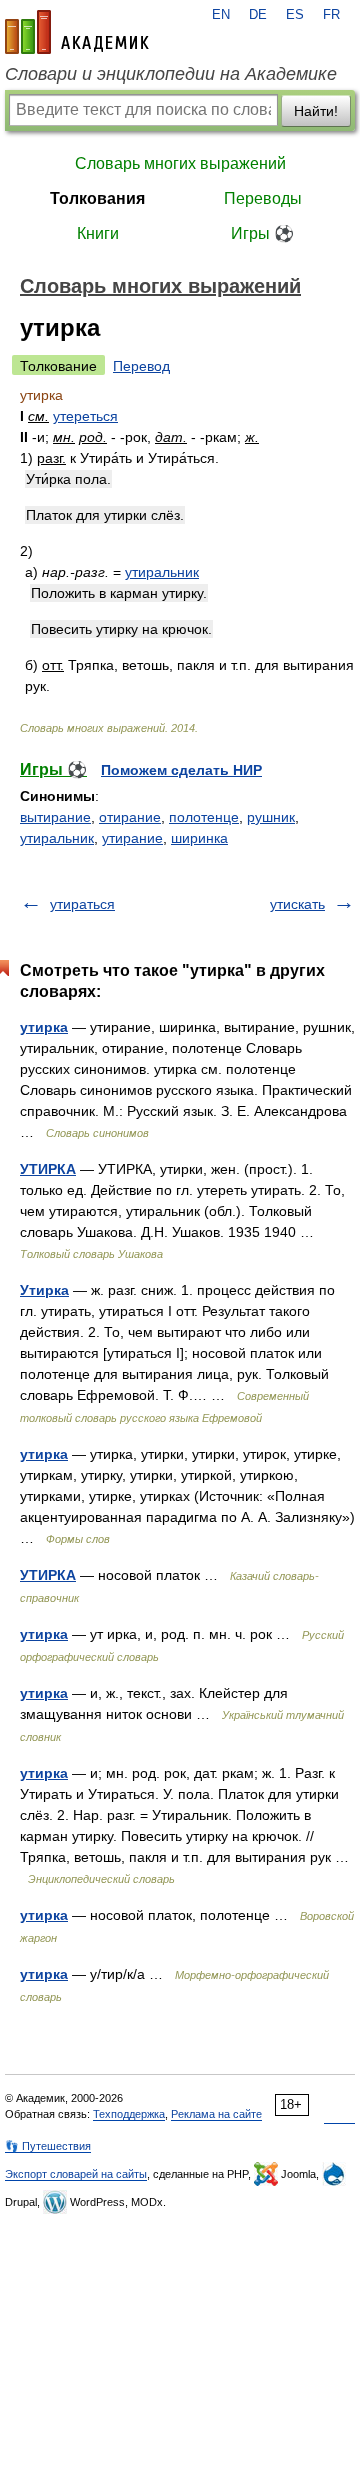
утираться (82, 904)
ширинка (199, 838)
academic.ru (77, 32)
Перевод (141, 366)
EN (221, 15)
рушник (271, 817)
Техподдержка (129, 2114)
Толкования (97, 198)
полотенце (204, 817)
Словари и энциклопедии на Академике (171, 74)
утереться (85, 416)
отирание (130, 817)
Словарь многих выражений (180, 163)
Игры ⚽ (262, 233)
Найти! (316, 111)
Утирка (44, 1290)
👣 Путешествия (48, 2146)
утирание (132, 838)
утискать (297, 904)
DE (258, 15)
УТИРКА (48, 1169)
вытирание (55, 817)
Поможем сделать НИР (181, 770)
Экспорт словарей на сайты (76, 2174)
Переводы (263, 198)
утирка (44, 1027)
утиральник (162, 572)
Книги (98, 233)
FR (331, 15)
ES (295, 15)
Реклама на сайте (216, 2114)
